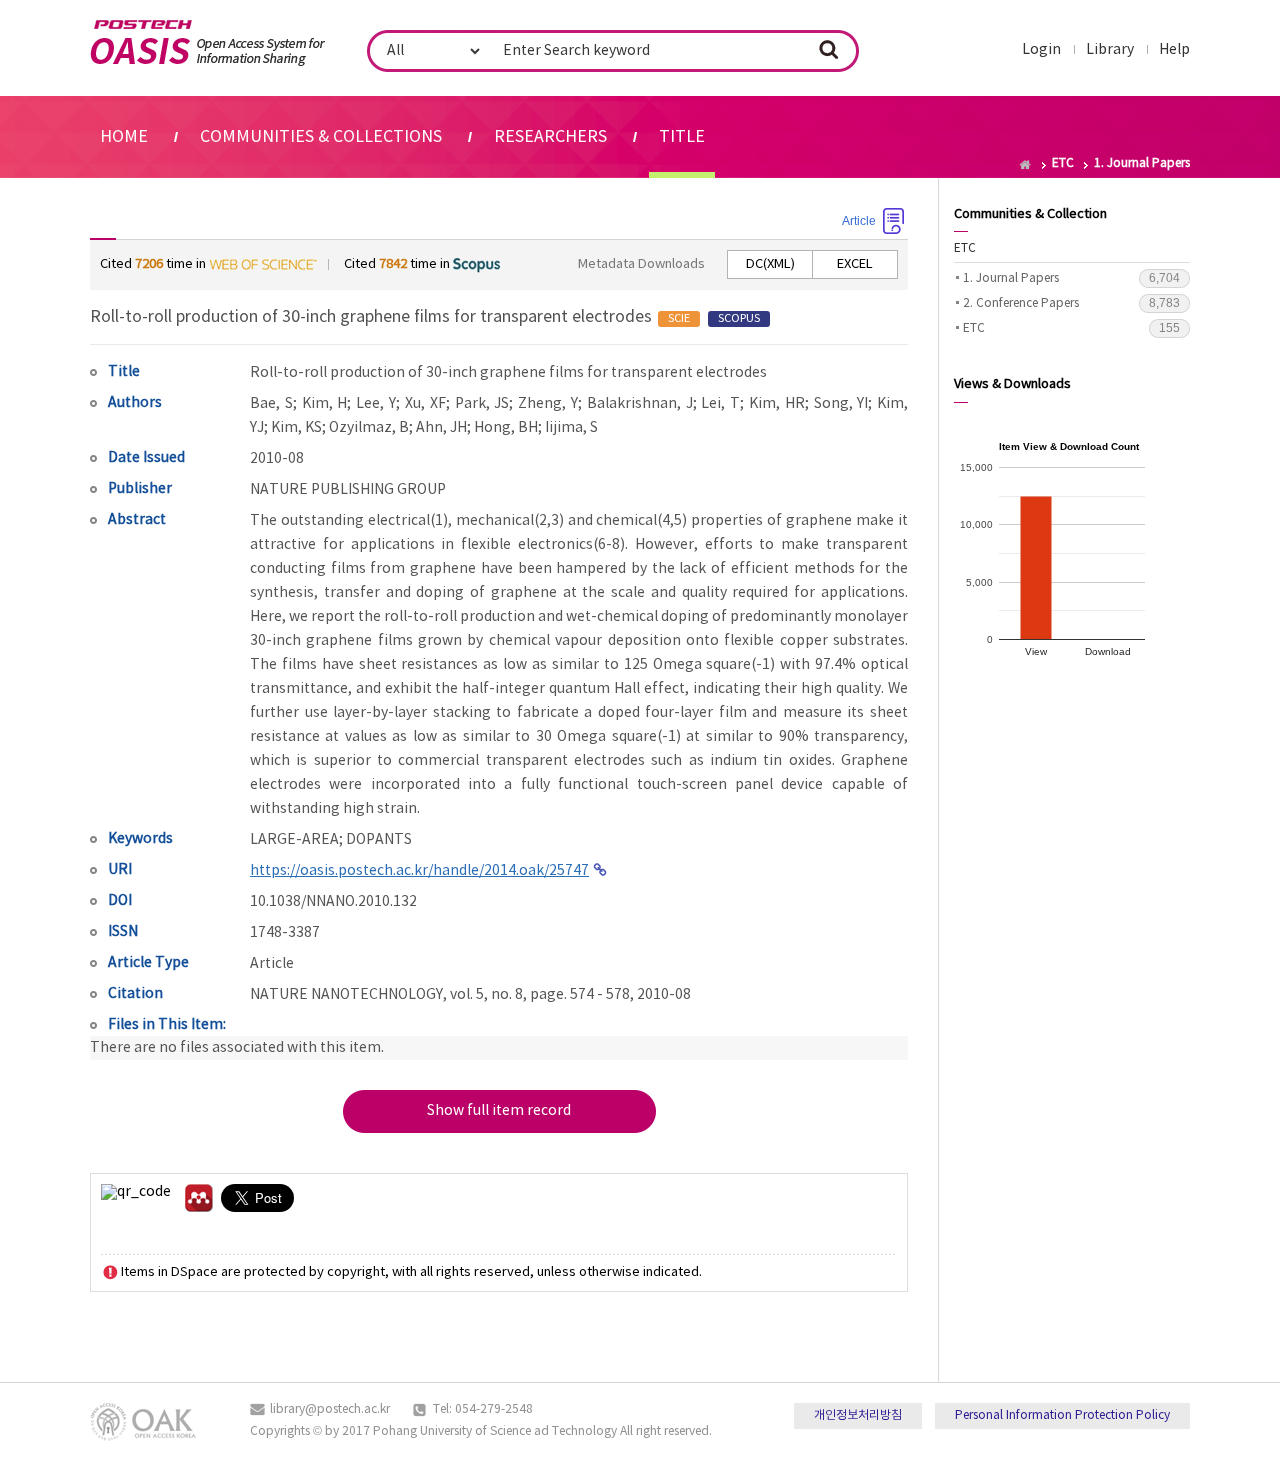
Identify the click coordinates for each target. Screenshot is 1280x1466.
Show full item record (499, 1111)
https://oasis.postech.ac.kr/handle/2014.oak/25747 (419, 871)
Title (682, 137)
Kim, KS (296, 428)
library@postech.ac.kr (330, 1409)
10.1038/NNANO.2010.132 (333, 902)
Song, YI (841, 404)
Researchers (550, 137)
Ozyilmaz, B (369, 428)
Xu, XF (425, 404)
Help (1174, 50)
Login (1041, 50)
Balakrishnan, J (640, 404)
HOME (124, 137)
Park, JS (482, 404)
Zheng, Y (548, 404)
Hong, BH (506, 428)
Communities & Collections (321, 137)
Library (1110, 50)
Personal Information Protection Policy (1062, 1415)
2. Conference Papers (1071, 303)
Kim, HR (777, 404)
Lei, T (720, 404)
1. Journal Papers (1071, 278)
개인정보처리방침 (858, 1415)
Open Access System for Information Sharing (207, 43)
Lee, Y (376, 404)
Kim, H (325, 404)
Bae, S (271, 404)
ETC (965, 248)
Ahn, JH (441, 428)
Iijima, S (571, 428)
